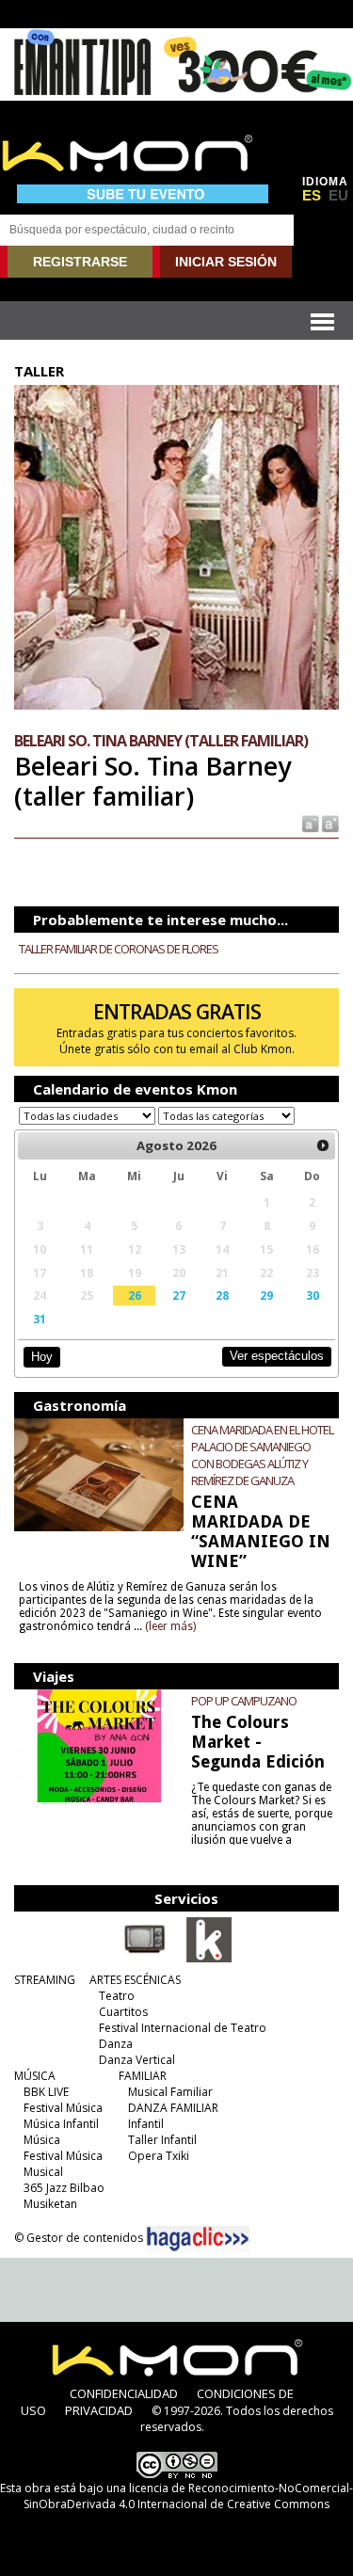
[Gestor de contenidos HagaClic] (198, 2239)
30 (313, 1295)
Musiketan (50, 2204)
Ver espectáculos (277, 1356)
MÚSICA (35, 2076)
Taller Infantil (162, 2140)
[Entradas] (209, 1959)
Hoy (42, 1357)
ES (312, 196)
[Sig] (323, 1145)
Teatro (117, 1996)
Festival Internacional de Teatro (183, 2028)
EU (338, 196)
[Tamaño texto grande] (329, 822)
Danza (116, 2044)
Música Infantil (61, 2124)
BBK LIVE (46, 2092)
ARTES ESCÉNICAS (135, 1980)
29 (266, 1295)
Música (42, 2140)
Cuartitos (123, 2012)
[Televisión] (145, 1959)
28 (222, 1295)
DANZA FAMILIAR (173, 2108)
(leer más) (170, 1626)
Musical (43, 2172)
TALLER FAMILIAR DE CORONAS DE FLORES (119, 949)
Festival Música (63, 2108)
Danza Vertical (137, 2060)
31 (40, 1319)
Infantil (146, 2124)
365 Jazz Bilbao (64, 2188)
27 (179, 1295)
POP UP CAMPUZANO (244, 1701)
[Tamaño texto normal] (309, 822)
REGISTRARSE (80, 262)
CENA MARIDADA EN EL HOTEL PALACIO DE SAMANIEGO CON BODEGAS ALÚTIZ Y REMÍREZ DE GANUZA (262, 1455)
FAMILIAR (143, 2076)
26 (135, 1295)
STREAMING (45, 1980)
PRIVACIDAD (99, 2410)
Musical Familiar (170, 2092)
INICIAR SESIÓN (226, 262)
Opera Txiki (159, 2156)
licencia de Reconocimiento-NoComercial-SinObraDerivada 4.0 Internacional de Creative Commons (188, 2496)
